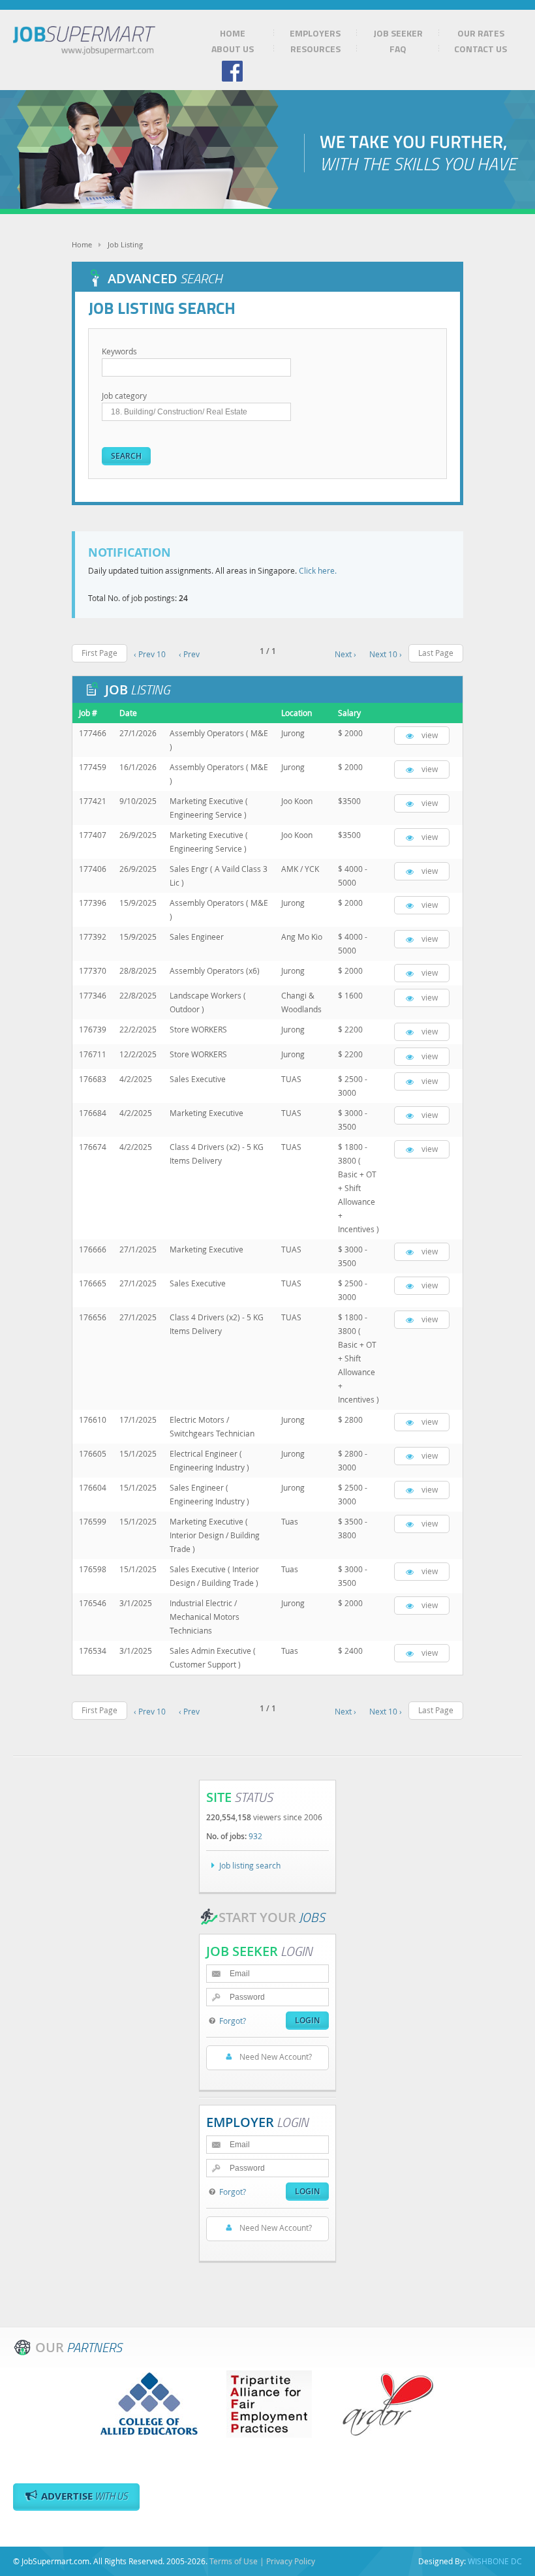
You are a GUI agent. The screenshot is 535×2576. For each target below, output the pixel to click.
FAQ (398, 49)
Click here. (318, 570)
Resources (315, 49)
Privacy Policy (291, 2561)
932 (255, 1836)
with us (84, 2496)
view (430, 735)
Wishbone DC (495, 2561)
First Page (99, 653)
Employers (315, 33)
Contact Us (481, 49)
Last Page (436, 653)
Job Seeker (398, 33)
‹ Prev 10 (150, 654)
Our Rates (481, 33)
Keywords (119, 351)
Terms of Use (234, 2561)
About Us (233, 49)
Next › (345, 654)
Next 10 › (386, 654)
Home (233, 33)
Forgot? (233, 2021)
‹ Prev (189, 654)
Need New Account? (276, 2056)
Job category (124, 396)
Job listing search (250, 1865)
